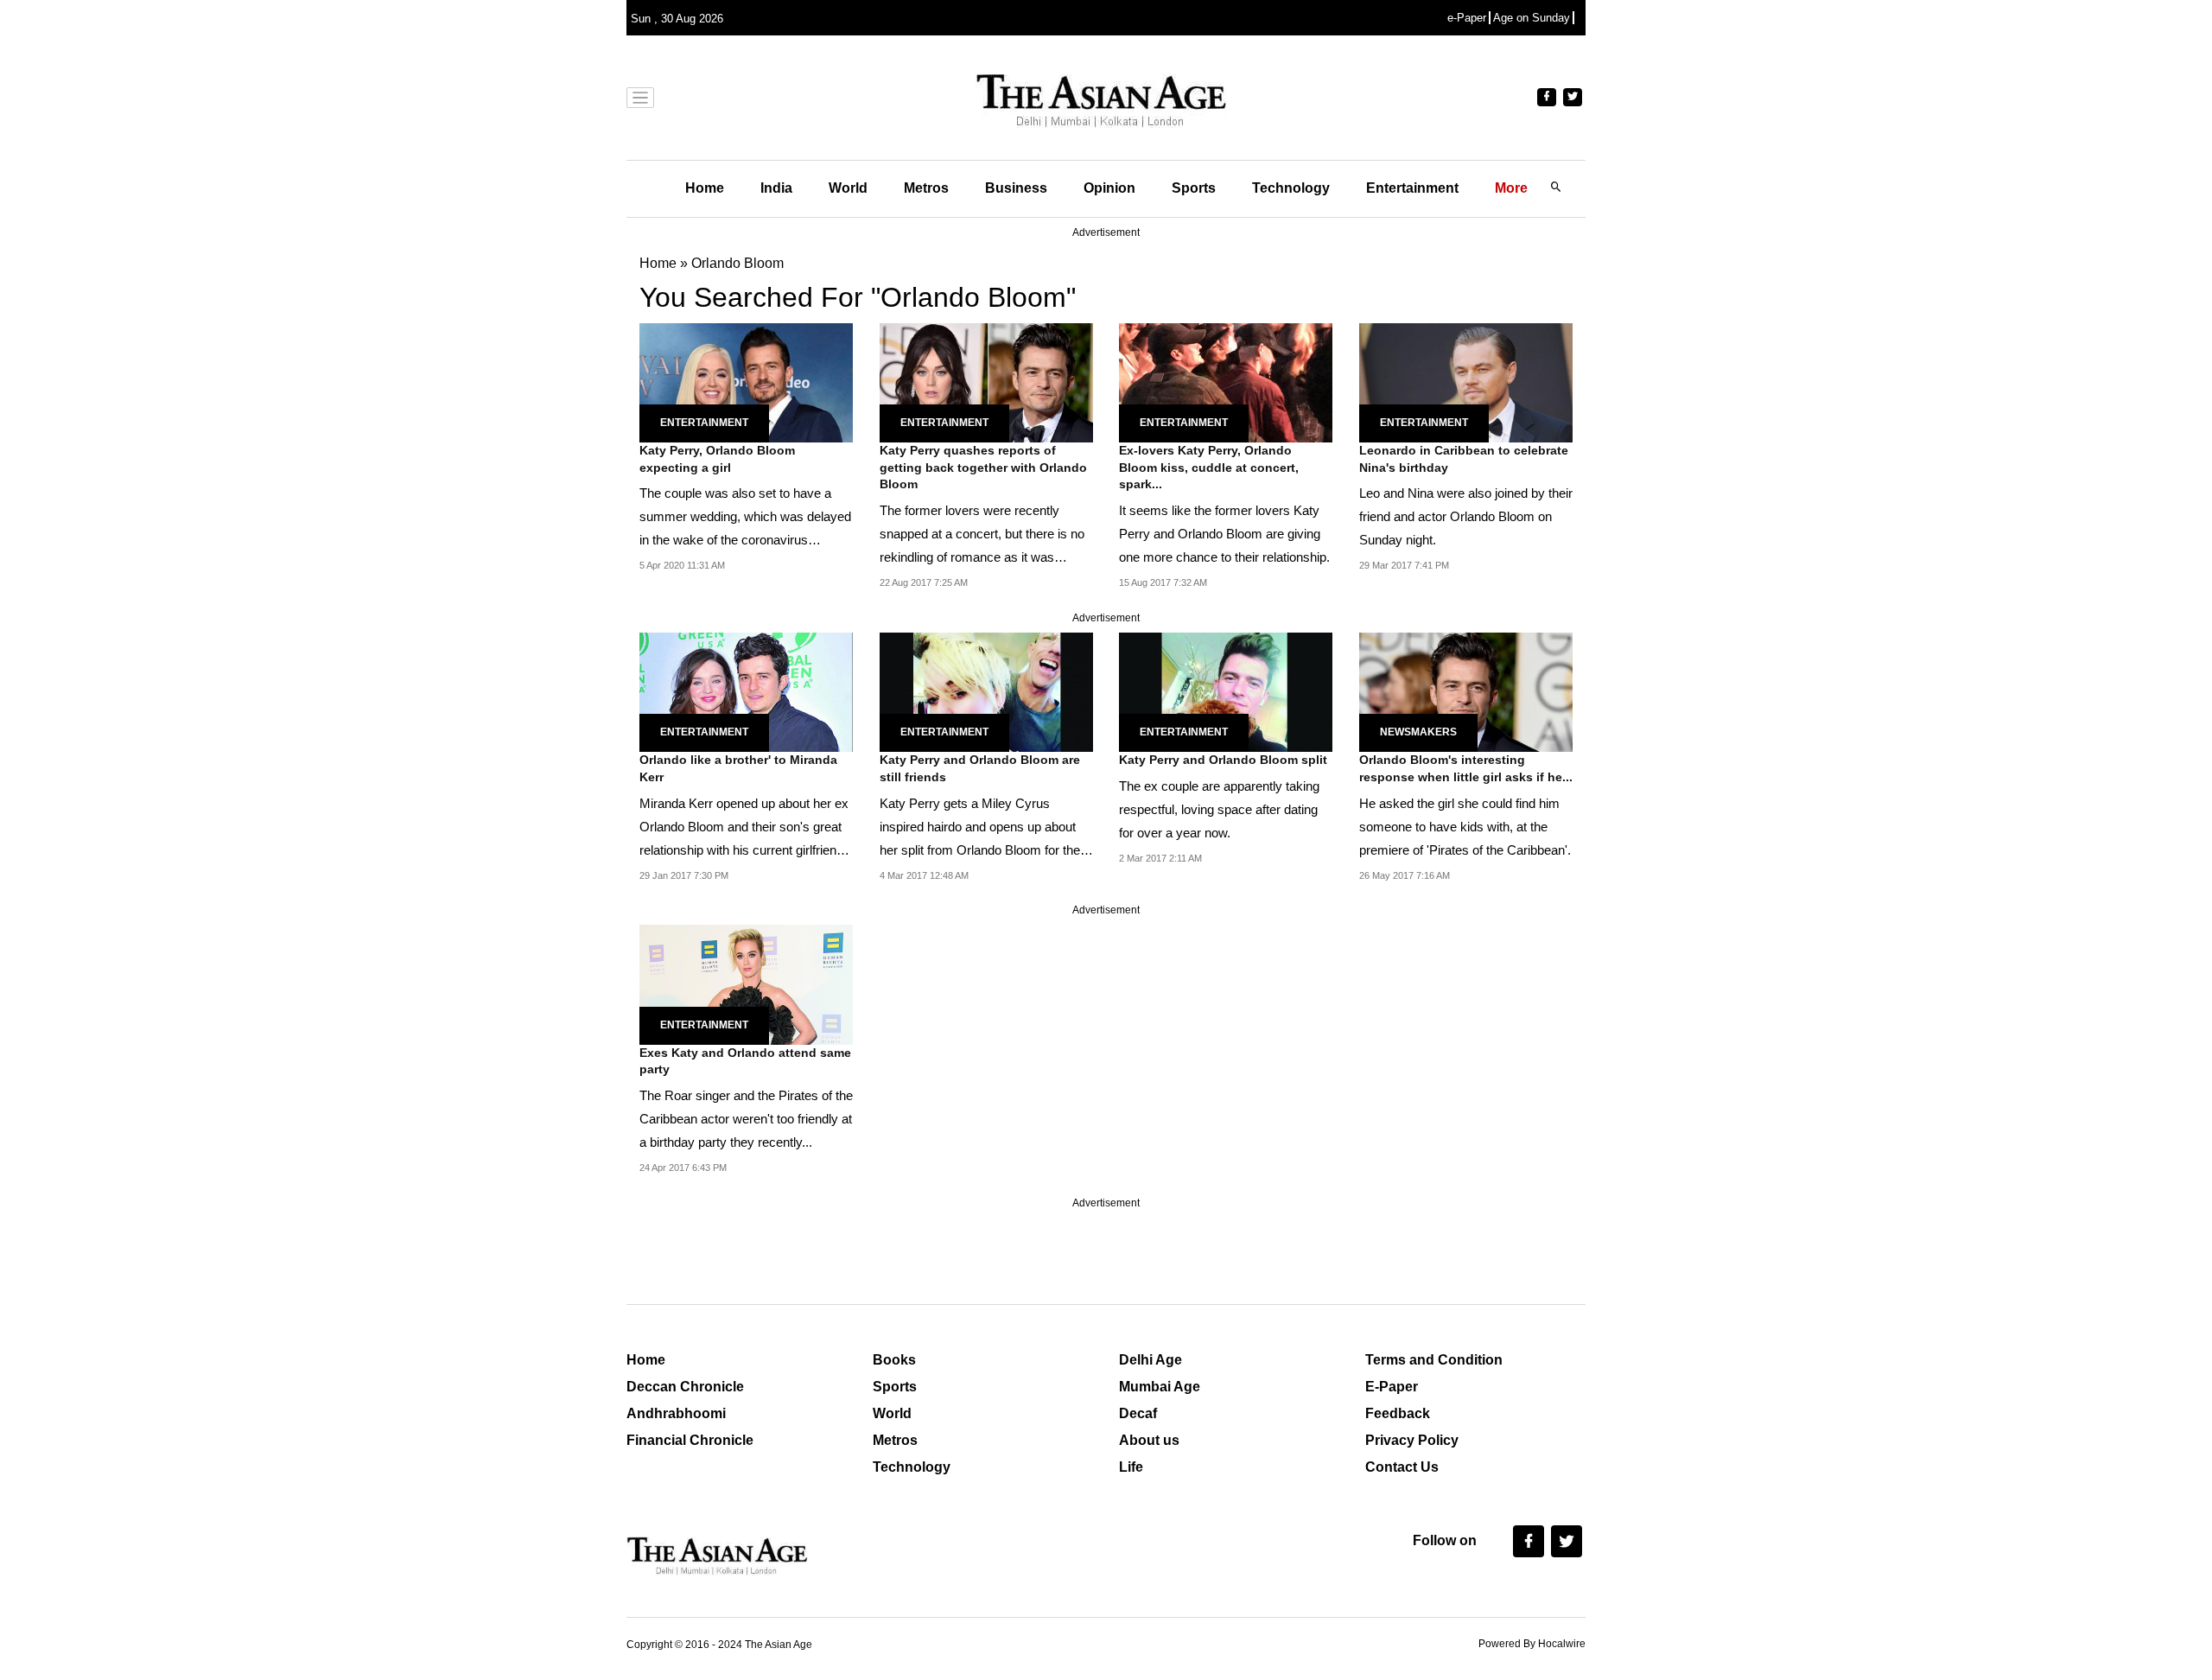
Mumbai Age (1160, 1387)
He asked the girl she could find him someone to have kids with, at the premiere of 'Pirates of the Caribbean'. (1465, 827)
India (776, 188)
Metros (926, 188)
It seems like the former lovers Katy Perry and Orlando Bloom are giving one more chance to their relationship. (1224, 534)
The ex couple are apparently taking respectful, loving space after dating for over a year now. (1219, 809)
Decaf (1138, 1413)
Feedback (1398, 1413)
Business (1016, 188)
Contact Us (1402, 1467)
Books (894, 1360)
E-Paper (1392, 1387)
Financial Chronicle (690, 1440)
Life (1131, 1467)
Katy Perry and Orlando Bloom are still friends (980, 768)
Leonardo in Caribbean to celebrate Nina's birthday (1464, 459)
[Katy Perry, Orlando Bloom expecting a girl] (746, 382)
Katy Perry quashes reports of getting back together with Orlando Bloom (983, 467)
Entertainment (1412, 188)
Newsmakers (1418, 732)
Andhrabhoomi (676, 1413)
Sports (1194, 188)
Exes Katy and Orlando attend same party (745, 1061)
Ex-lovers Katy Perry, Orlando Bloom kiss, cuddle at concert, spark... (1209, 467)
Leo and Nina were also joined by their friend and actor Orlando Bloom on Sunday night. (1466, 516)
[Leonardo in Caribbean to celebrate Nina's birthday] (1466, 382)
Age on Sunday (1532, 18)
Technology (1291, 188)
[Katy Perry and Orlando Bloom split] (1226, 691)
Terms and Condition (1434, 1360)
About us (1149, 1440)
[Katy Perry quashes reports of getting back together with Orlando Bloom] (986, 382)
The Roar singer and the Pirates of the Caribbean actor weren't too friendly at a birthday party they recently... (746, 1119)
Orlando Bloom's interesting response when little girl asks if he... (1466, 768)
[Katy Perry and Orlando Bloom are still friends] (986, 691)
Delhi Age (1150, 1360)
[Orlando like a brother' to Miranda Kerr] (746, 691)
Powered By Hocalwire (1532, 1644)
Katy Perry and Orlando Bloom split (1223, 760)
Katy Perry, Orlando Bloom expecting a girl (717, 459)
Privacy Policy (1412, 1440)
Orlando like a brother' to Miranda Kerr (738, 768)
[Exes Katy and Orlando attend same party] (746, 984)
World (848, 188)
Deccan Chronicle (685, 1387)
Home (705, 188)
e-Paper (1467, 18)
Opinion (1109, 188)
